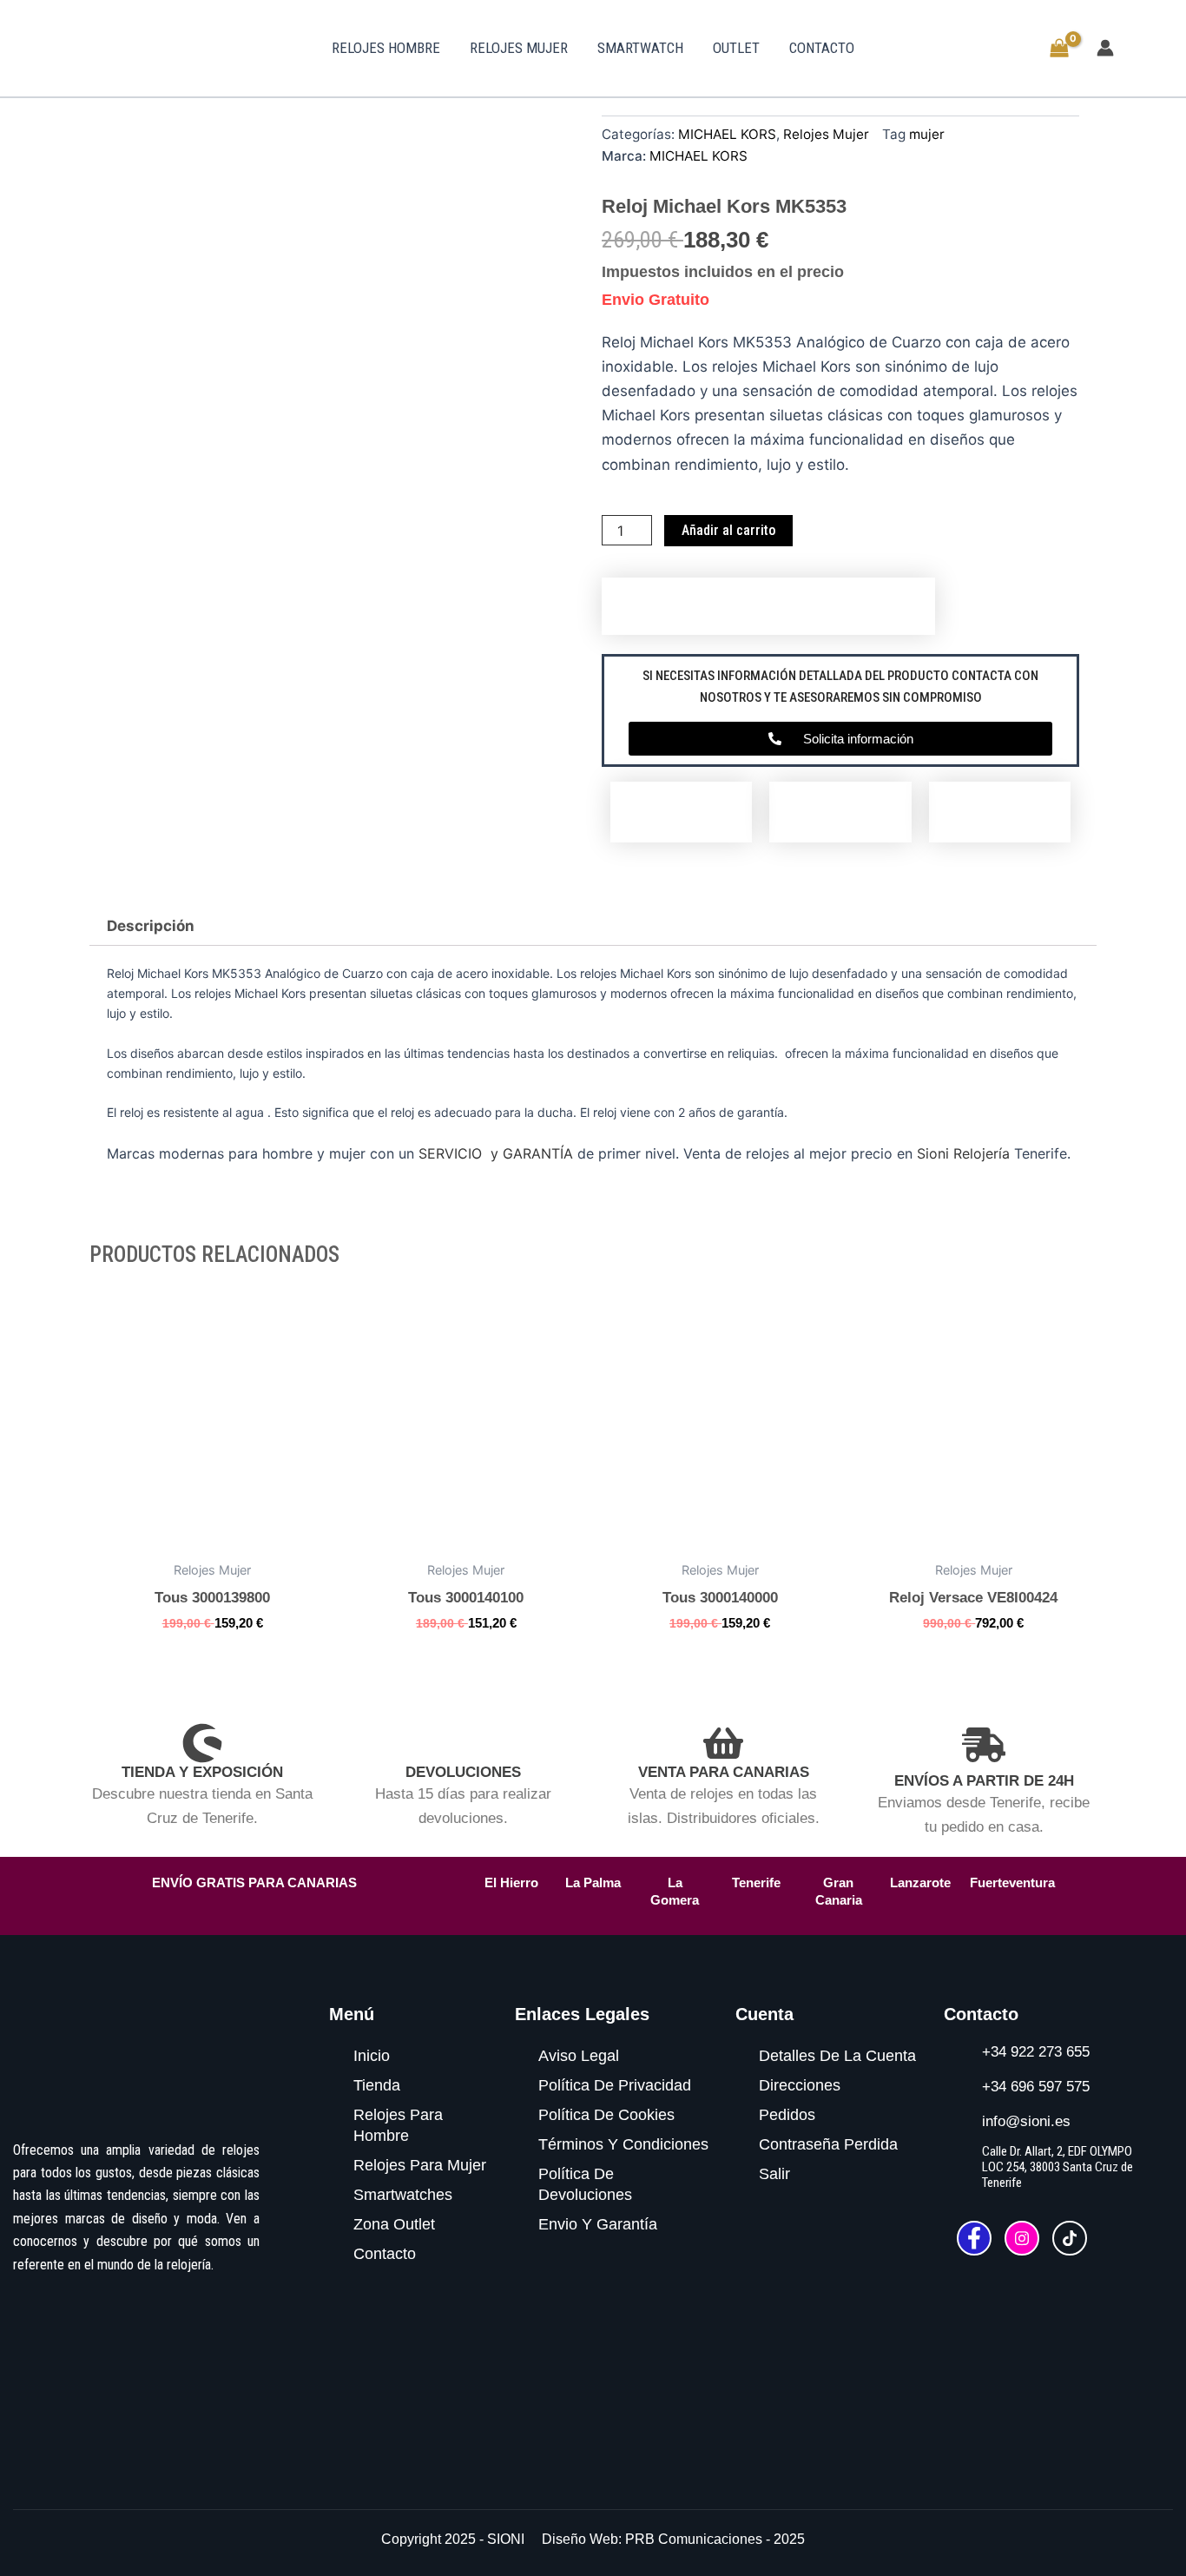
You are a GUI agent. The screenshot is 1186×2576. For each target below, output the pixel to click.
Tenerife (756, 1882)
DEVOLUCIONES (463, 1772)
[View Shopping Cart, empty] (1059, 50)
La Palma (593, 1882)
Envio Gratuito (656, 300)
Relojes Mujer (519, 48)
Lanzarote (920, 1882)
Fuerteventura (1012, 1882)
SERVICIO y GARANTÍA (496, 1153)
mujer (927, 134)
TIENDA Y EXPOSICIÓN (202, 1772)
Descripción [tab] (151, 926)
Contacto (822, 48)
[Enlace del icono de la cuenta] (1105, 48)
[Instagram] (1022, 2238)
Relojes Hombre (386, 48)
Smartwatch (640, 48)
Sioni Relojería (963, 1153)
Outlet (736, 48)
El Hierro (511, 1882)
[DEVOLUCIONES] (463, 1743)
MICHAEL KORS (727, 134)
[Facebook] (974, 2238)
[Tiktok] (1070, 2238)
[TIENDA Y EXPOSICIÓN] (202, 1743)
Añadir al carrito (728, 530)
